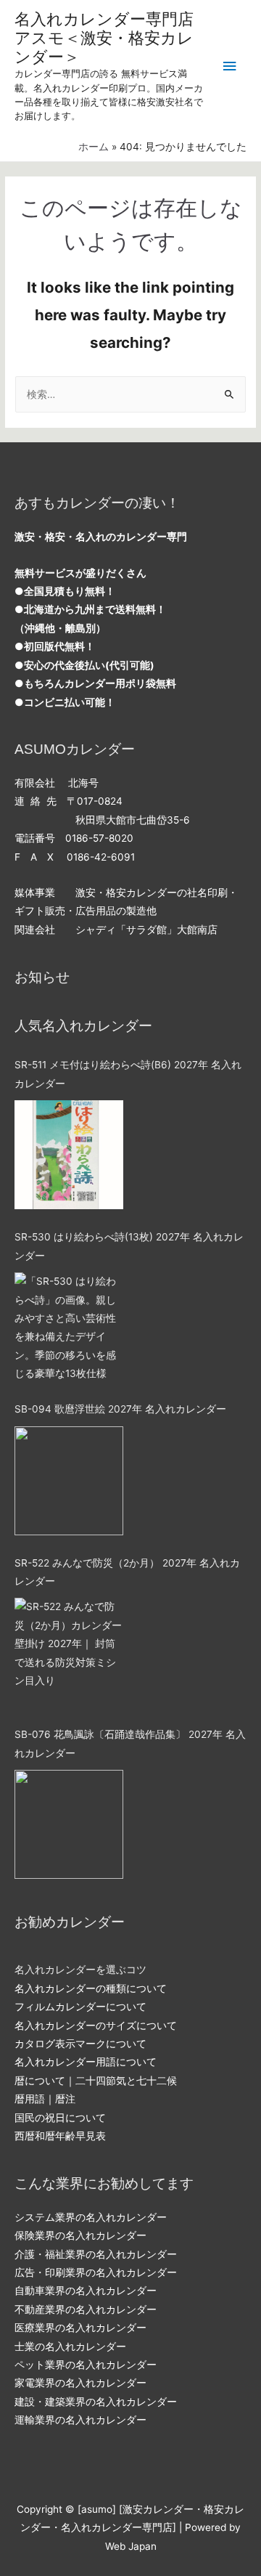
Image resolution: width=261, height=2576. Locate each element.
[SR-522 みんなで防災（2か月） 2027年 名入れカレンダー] (69, 1652)
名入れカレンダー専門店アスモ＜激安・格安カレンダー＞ (104, 38)
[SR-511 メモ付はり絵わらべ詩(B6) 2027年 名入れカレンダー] (69, 1155)
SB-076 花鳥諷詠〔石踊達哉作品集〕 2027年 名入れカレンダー (130, 1743)
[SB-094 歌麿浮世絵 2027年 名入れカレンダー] (69, 1481)
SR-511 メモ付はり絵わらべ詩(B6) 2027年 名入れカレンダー (128, 1074)
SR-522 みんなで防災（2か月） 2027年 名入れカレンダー (127, 1572)
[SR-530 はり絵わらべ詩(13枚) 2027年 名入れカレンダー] (69, 1327)
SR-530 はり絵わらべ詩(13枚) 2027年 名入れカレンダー (129, 1246)
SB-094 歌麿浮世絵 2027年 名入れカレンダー (120, 1409)
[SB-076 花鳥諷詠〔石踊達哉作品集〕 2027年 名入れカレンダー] (69, 1824)
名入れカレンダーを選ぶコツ (80, 1970)
